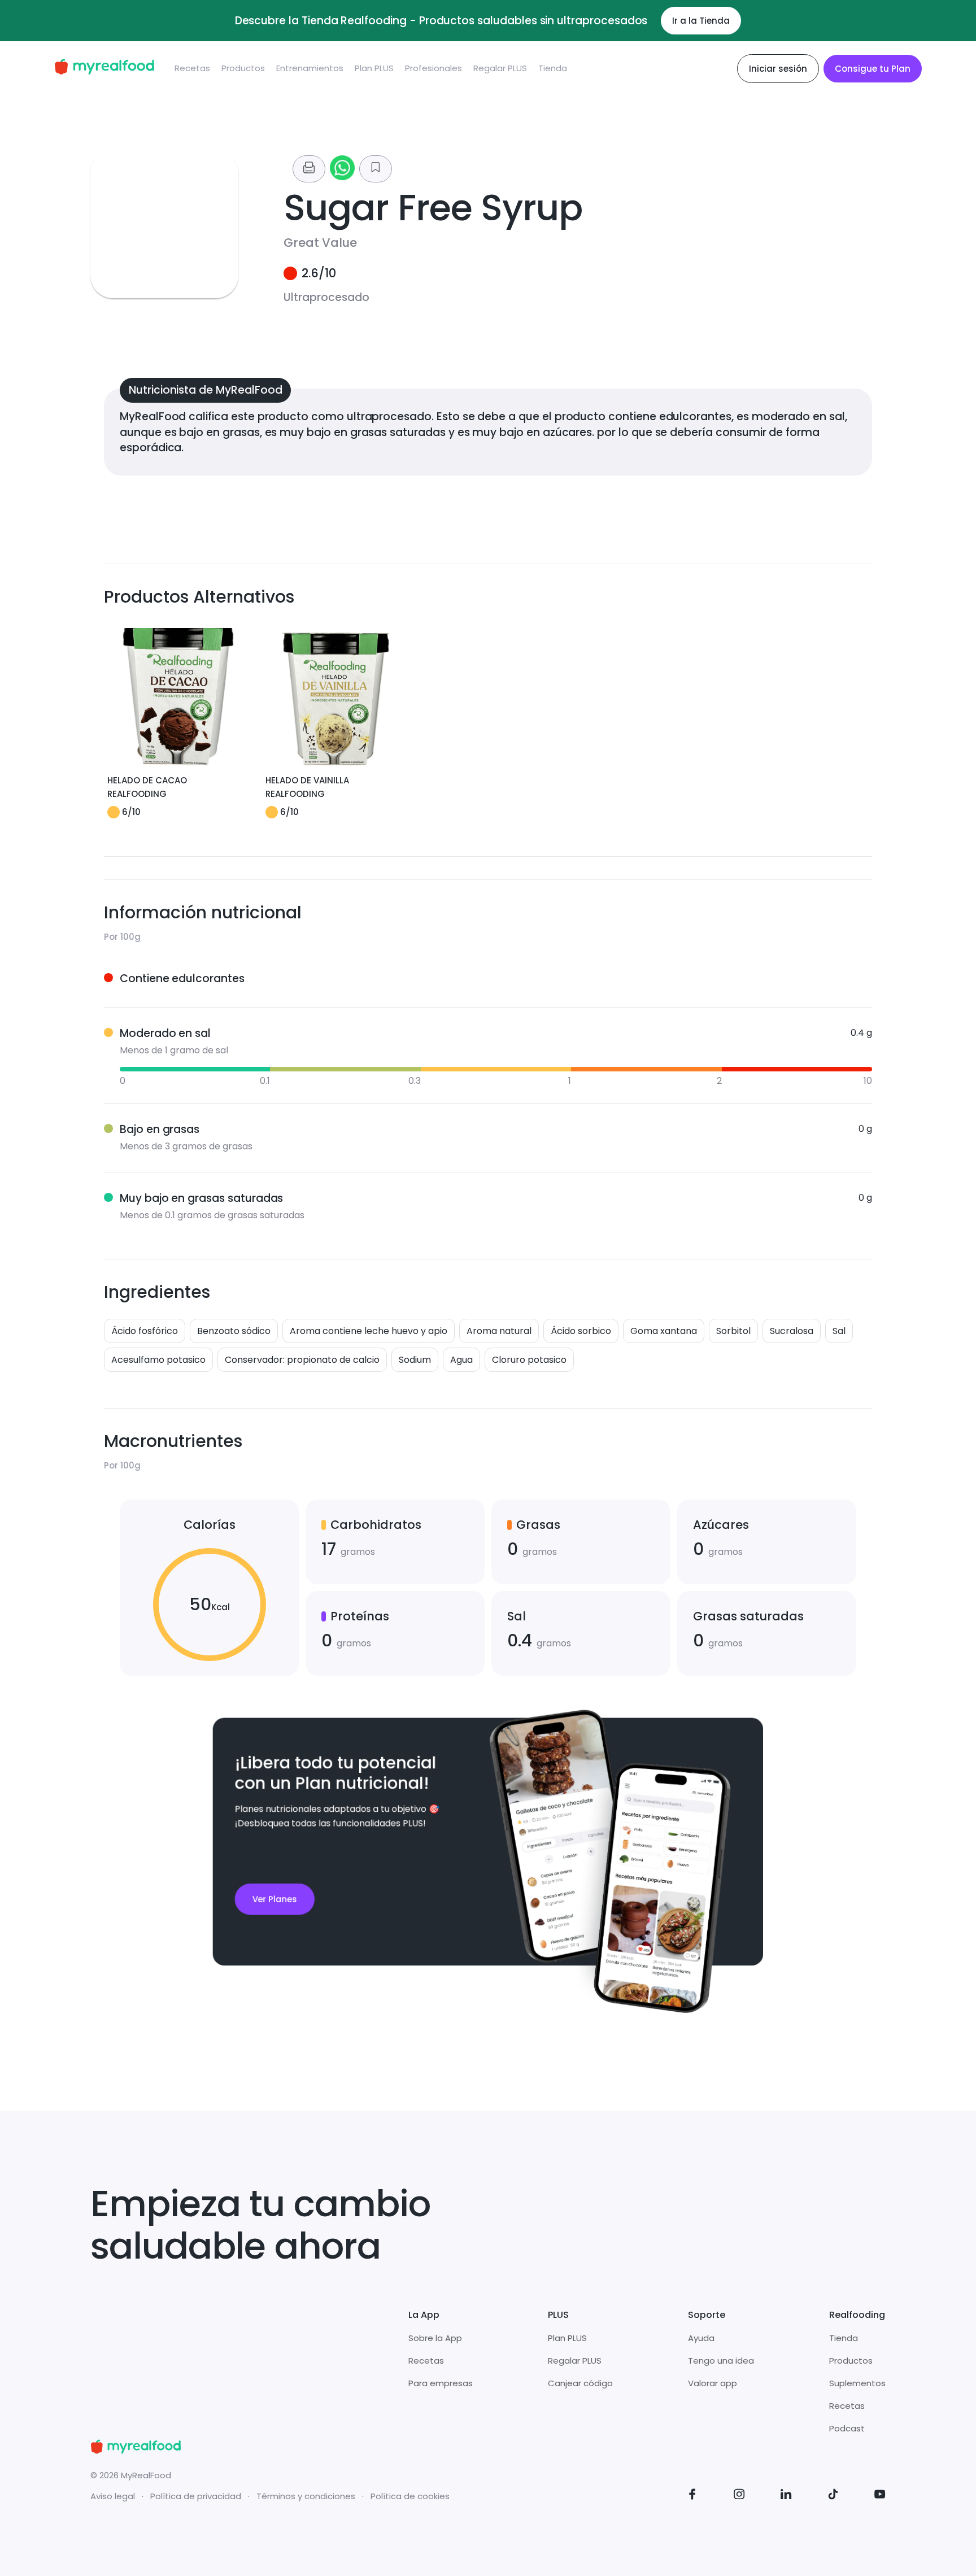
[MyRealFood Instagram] (739, 2496)
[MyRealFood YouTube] (880, 2496)
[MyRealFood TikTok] (833, 2496)
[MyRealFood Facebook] (692, 2496)
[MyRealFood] (104, 69)
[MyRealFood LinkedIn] (786, 2496)
